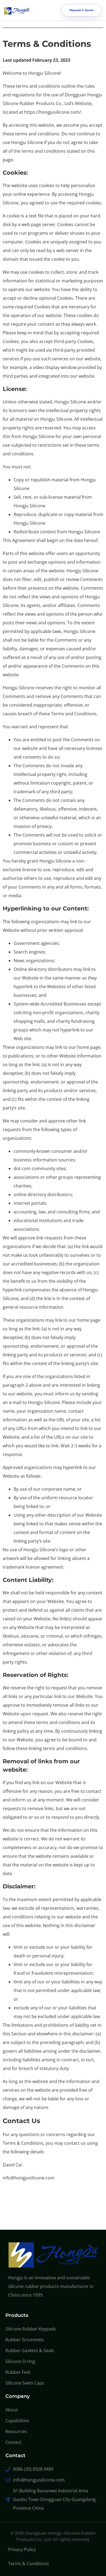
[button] (46, 10)
